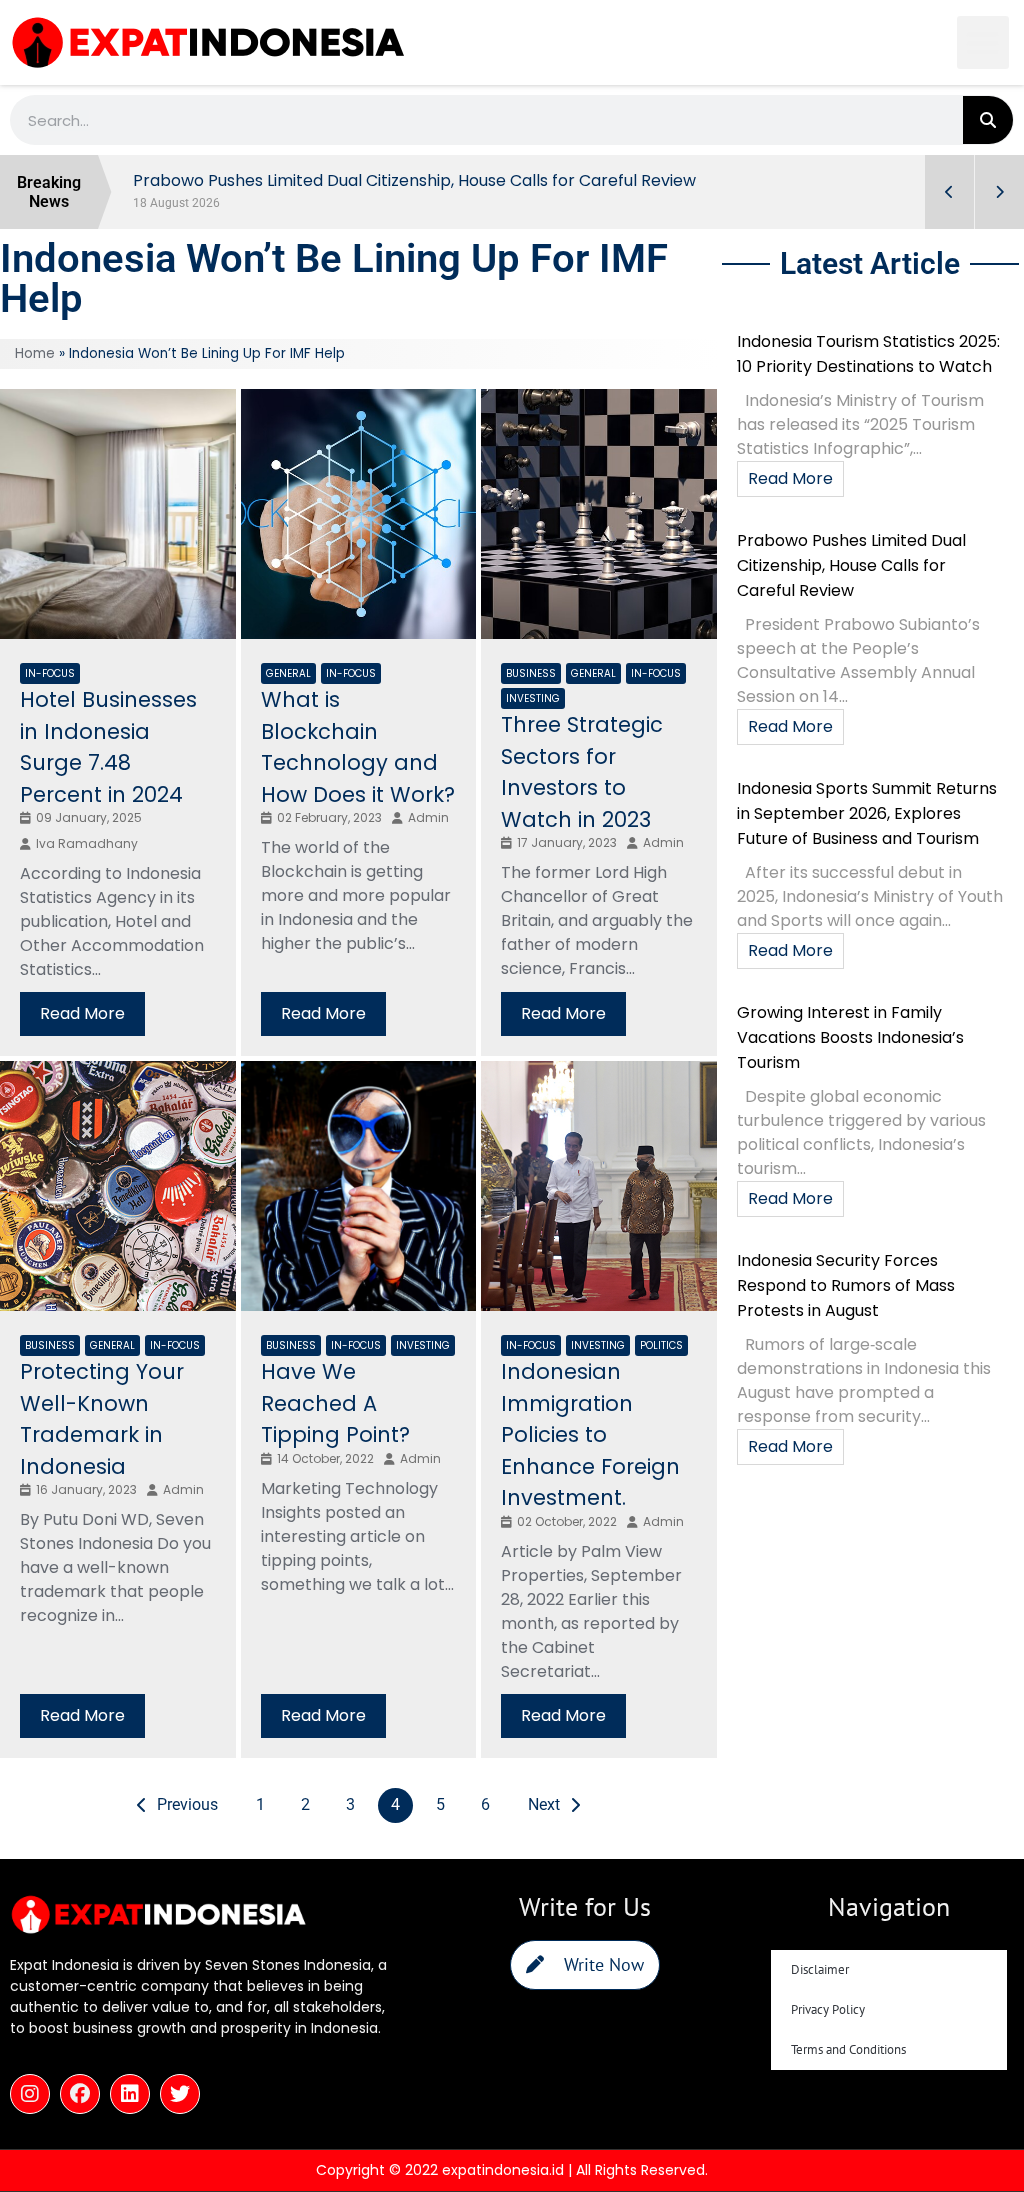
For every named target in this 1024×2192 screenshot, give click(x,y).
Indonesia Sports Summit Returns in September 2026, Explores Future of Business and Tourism (867, 813)
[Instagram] (30, 2094)
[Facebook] (80, 2094)
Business (531, 673)
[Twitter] (180, 2094)
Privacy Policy (828, 2009)
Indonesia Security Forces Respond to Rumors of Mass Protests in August (846, 1285)
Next (544, 1804)
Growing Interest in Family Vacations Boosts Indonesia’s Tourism (850, 1037)
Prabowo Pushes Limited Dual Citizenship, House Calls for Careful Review (851, 565)
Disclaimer (820, 1969)
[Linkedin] (130, 2094)
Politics (661, 1345)
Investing (533, 698)
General (288, 673)
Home (35, 353)
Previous (187, 1804)
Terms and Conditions (848, 2049)
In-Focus (50, 673)
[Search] (988, 120)
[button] (983, 42)
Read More (82, 1013)
